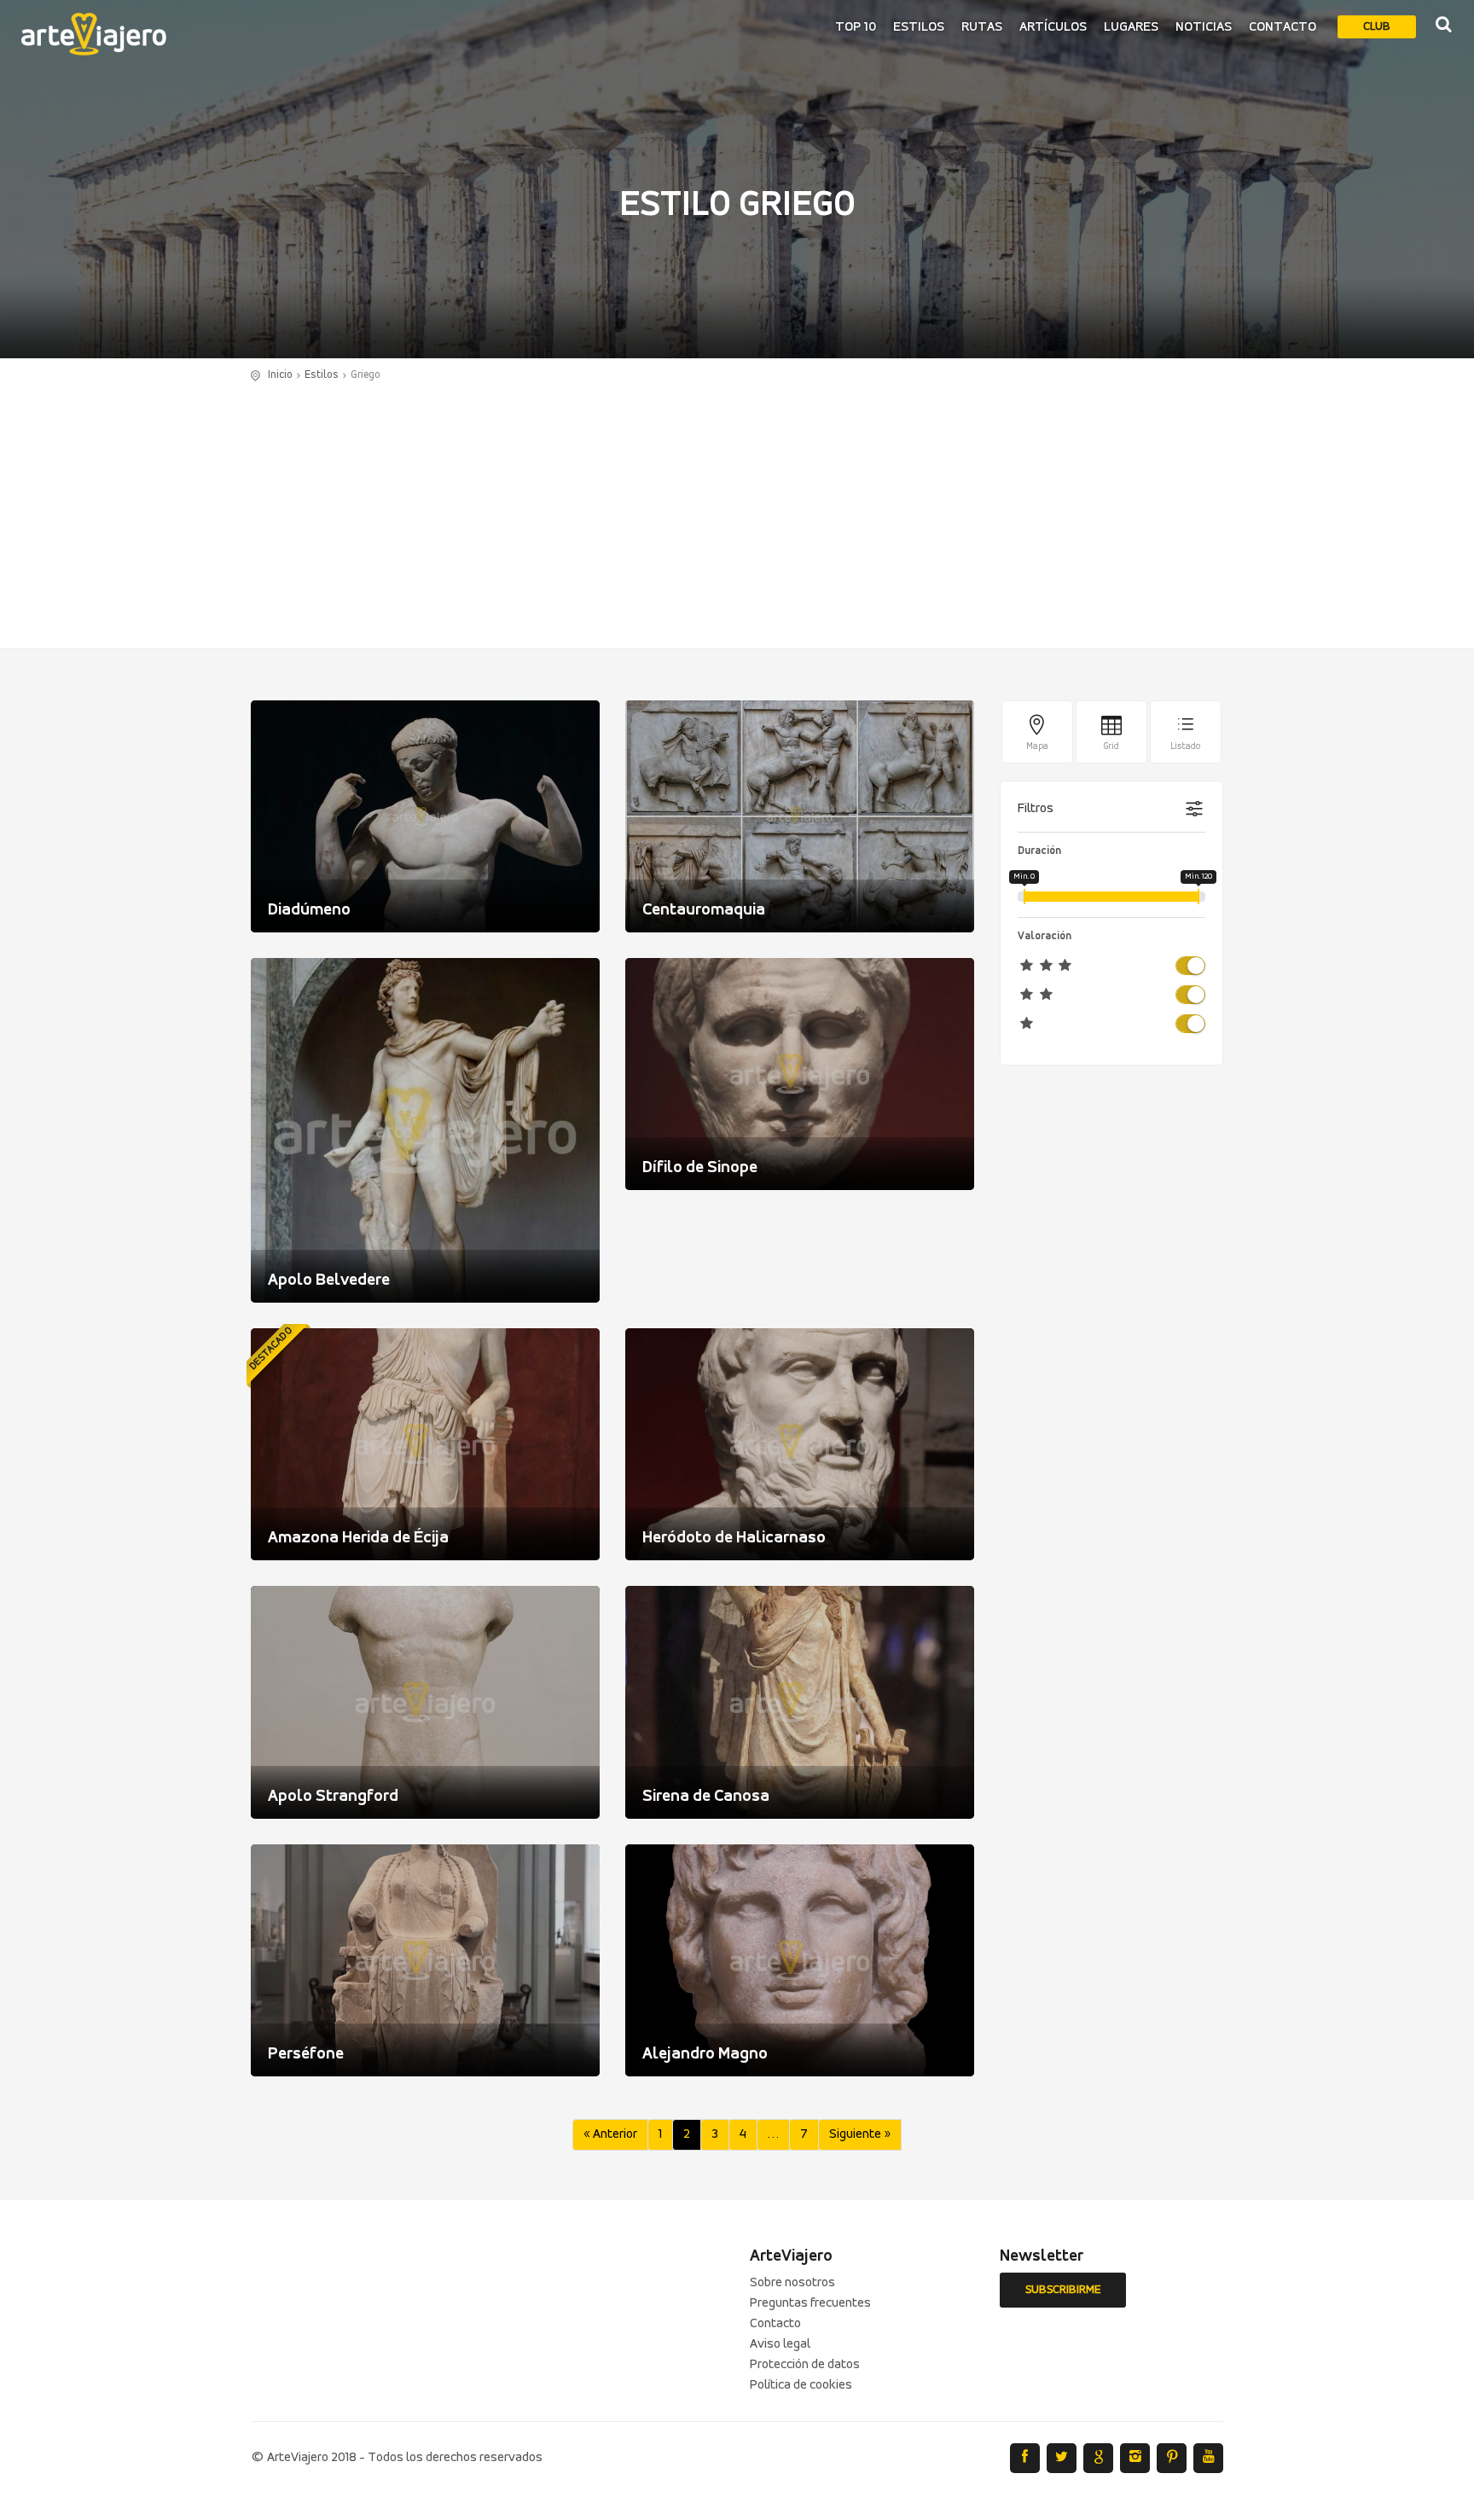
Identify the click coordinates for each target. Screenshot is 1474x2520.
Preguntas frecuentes (810, 2303)
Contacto (1282, 27)
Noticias (1204, 27)
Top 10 (856, 27)
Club (1377, 27)
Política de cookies (801, 2385)
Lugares (1131, 27)
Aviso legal (780, 2344)
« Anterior (610, 2134)
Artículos (1053, 27)
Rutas (982, 27)
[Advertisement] (737, 512)
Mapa (1037, 747)
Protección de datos (805, 2365)
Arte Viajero (94, 34)
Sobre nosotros (792, 2283)
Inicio (280, 375)
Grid (1111, 747)
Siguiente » (860, 2134)
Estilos (919, 27)
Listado (1185, 747)
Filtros (1036, 809)
